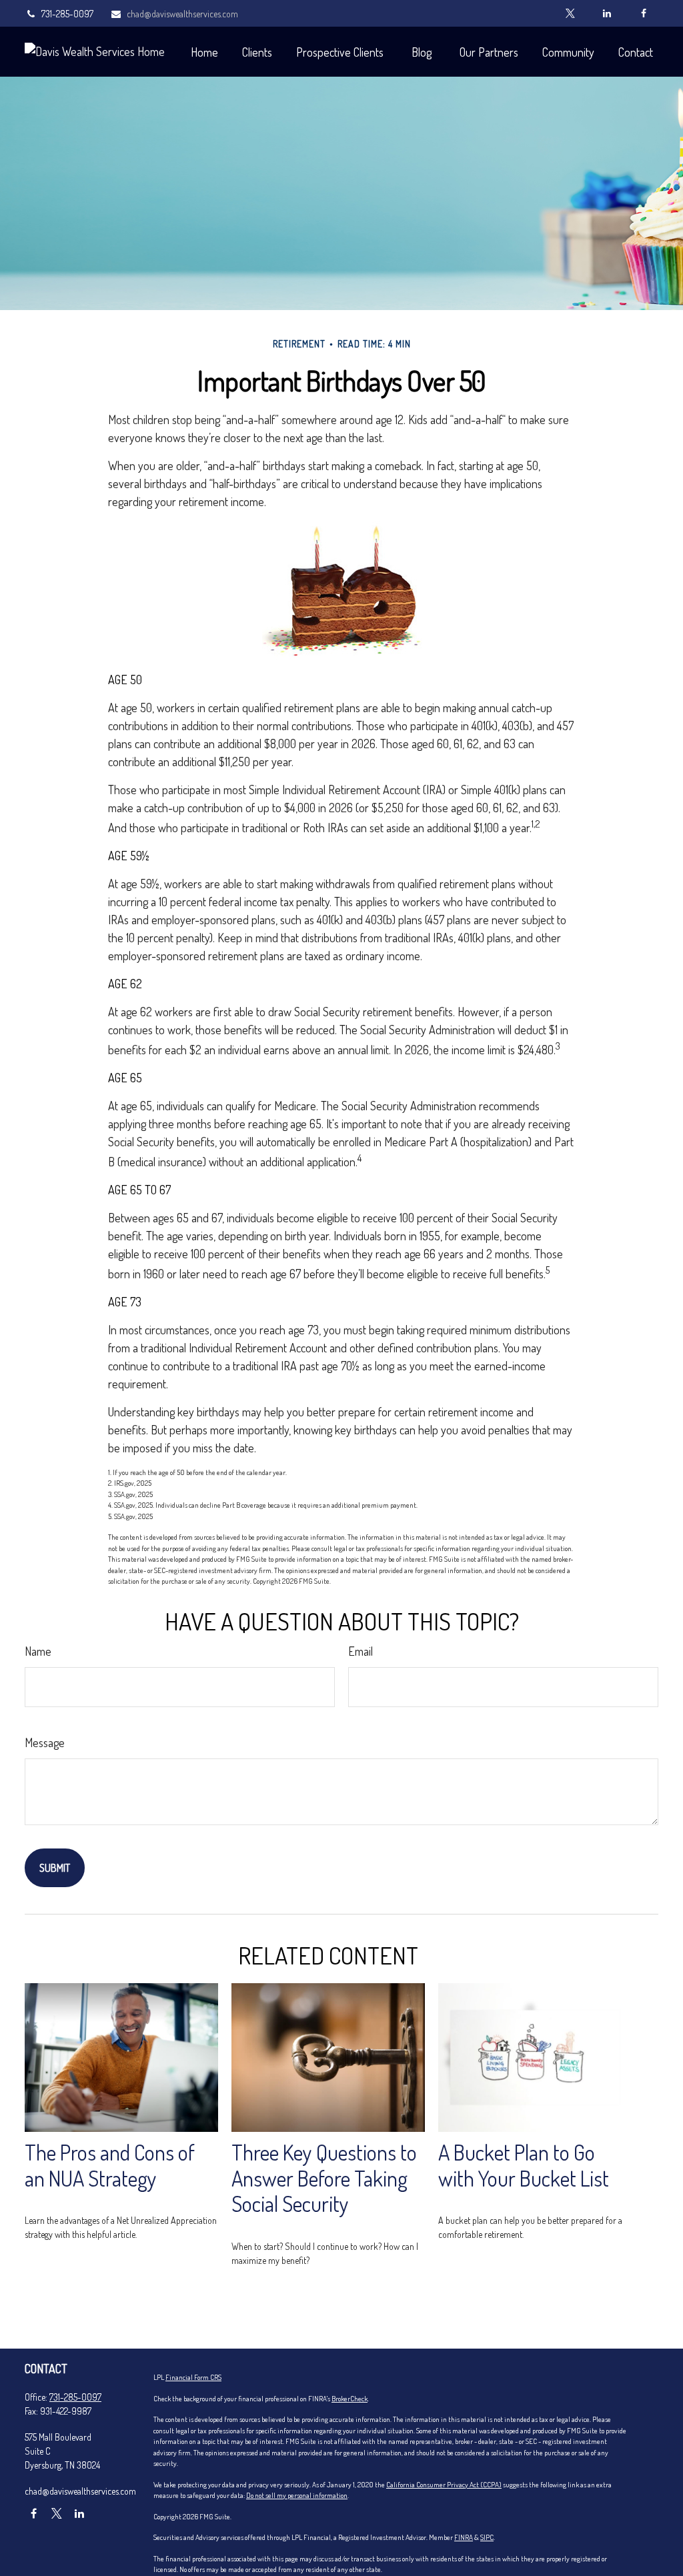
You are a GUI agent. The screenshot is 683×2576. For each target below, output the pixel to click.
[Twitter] (570, 13)
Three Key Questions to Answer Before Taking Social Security (324, 2178)
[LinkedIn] (607, 13)
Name (38, 1651)
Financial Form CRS (193, 2377)
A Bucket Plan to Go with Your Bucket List (524, 2165)
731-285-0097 (67, 14)
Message (45, 1742)
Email (361, 1651)
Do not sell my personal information (297, 2495)
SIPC (487, 2537)
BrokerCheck (350, 2399)
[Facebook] (643, 13)
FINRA (464, 2537)
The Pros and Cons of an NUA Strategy (110, 2165)
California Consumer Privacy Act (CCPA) (444, 2485)
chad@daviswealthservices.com (182, 14)
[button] (204, 52)
